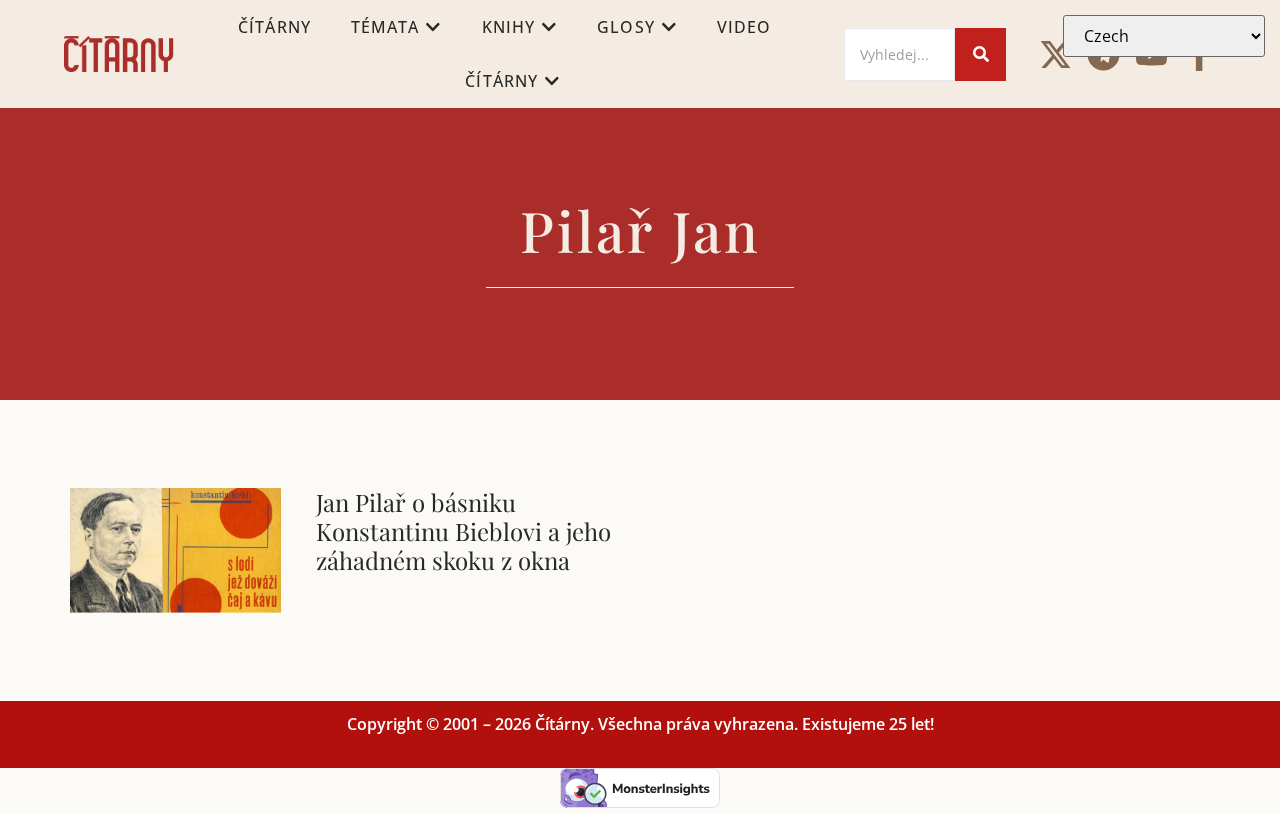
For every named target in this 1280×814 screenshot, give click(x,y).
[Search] (980, 54)
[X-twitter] (1055, 54)
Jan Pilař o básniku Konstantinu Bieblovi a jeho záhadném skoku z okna (463, 531)
